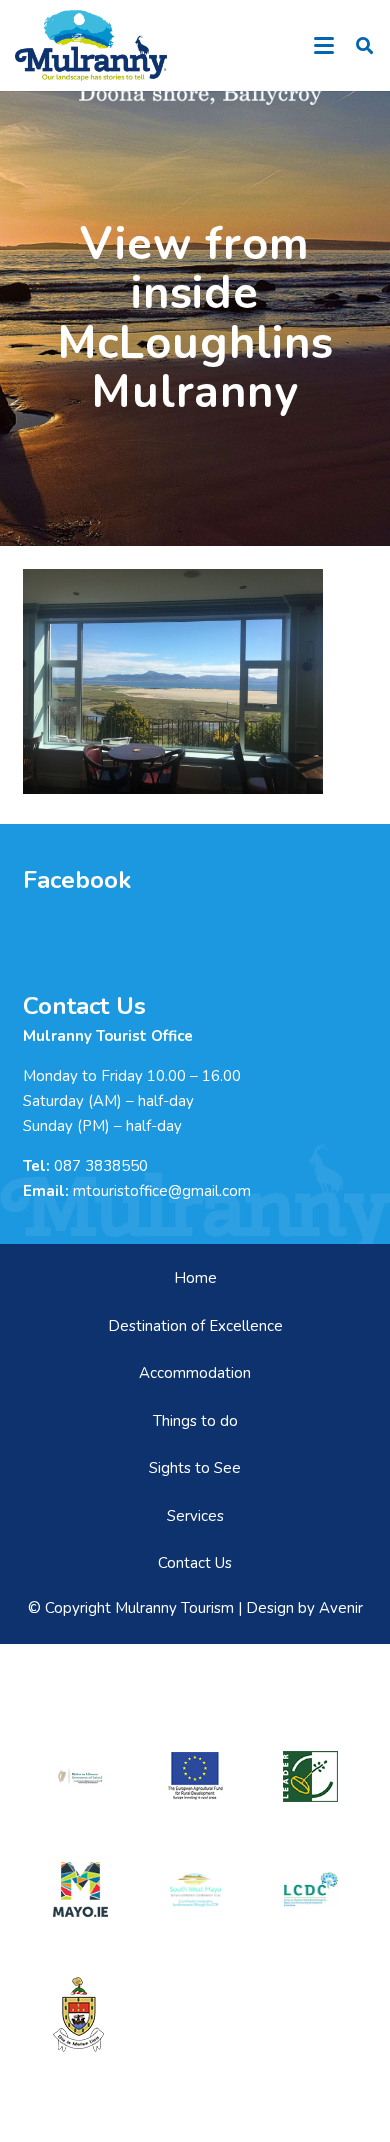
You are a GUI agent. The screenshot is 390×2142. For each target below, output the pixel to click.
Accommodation (195, 1373)
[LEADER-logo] (310, 1776)
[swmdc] (195, 1889)
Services (195, 1516)
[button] (324, 46)
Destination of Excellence (195, 1326)
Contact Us (195, 1563)
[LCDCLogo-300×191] (310, 1889)
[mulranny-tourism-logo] (91, 45)
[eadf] (195, 1776)
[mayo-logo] (80, 1889)
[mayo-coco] (80, 2014)
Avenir (341, 1608)
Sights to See (195, 1468)
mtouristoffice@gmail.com (162, 1191)
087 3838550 (101, 1166)
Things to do (195, 1421)
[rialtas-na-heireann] (80, 1776)
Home (195, 1278)
